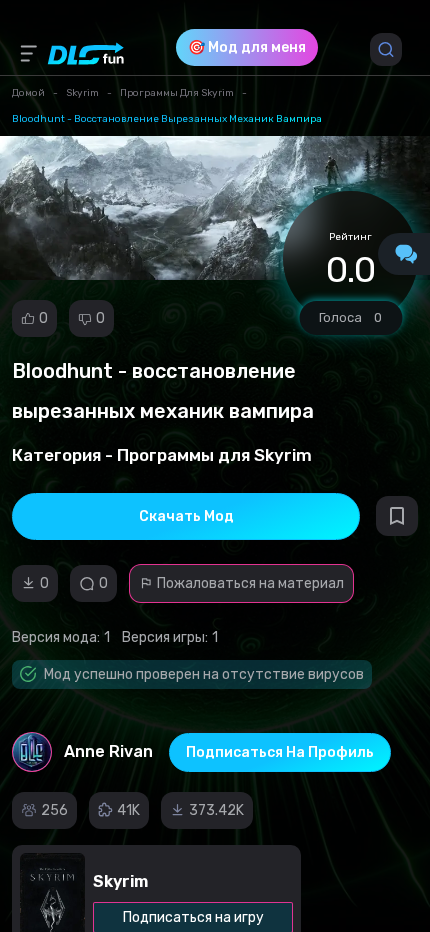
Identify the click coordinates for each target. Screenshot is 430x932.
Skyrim (82, 93)
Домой (28, 93)
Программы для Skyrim (177, 93)
